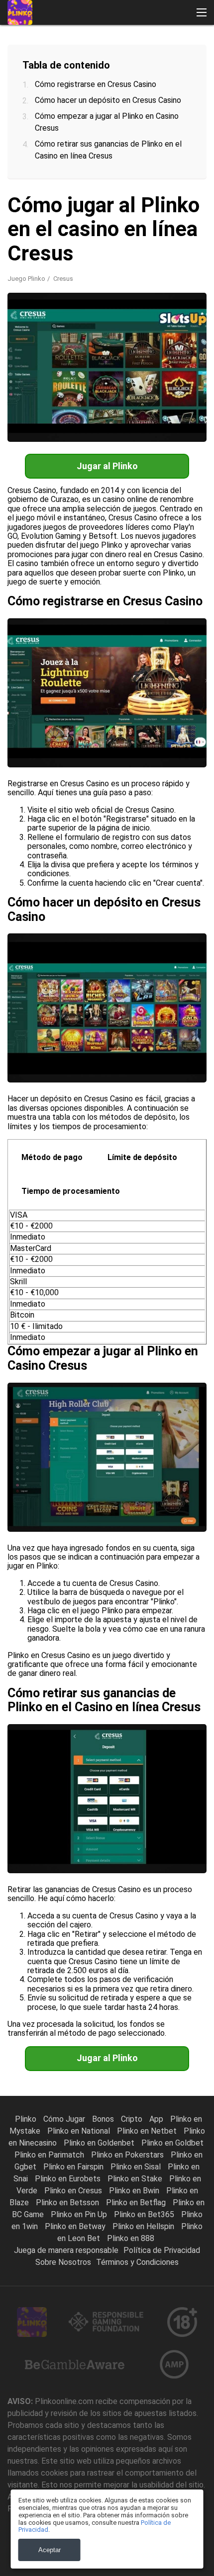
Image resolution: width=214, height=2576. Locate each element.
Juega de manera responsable (66, 2250)
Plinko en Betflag (137, 2202)
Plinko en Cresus (74, 2191)
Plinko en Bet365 (145, 2214)
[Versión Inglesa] (69, 211)
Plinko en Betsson (68, 2202)
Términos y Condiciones (137, 2262)
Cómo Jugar (65, 2119)
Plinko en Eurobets (69, 2179)
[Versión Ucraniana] (44, 232)
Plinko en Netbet (148, 2131)
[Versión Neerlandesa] (121, 211)
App (157, 2119)
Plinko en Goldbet (172, 2143)
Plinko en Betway (76, 2226)
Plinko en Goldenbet (100, 2143)
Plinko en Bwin (135, 2191)
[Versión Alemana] (95, 211)
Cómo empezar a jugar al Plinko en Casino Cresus (107, 122)
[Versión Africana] (95, 232)
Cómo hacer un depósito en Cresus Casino (108, 100)
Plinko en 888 (131, 2238)
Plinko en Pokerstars (128, 2155)
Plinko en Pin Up (80, 2214)
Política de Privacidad (162, 2250)
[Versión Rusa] (18, 232)
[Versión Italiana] (18, 211)
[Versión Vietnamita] (69, 232)
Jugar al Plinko (107, 466)
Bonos (104, 2119)
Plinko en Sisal (137, 2167)
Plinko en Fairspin (74, 2167)
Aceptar (50, 2550)
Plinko (27, 2119)
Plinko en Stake (136, 2179)
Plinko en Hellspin (144, 2226)
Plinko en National (80, 2131)
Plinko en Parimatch (50, 2155)
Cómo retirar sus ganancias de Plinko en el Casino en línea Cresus (108, 150)
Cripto (133, 2119)
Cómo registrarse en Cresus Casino (96, 84)
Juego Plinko (26, 279)
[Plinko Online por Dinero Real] (20, 12)
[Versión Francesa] (44, 211)
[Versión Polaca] (147, 211)
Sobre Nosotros (63, 2262)
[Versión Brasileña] (173, 211)
